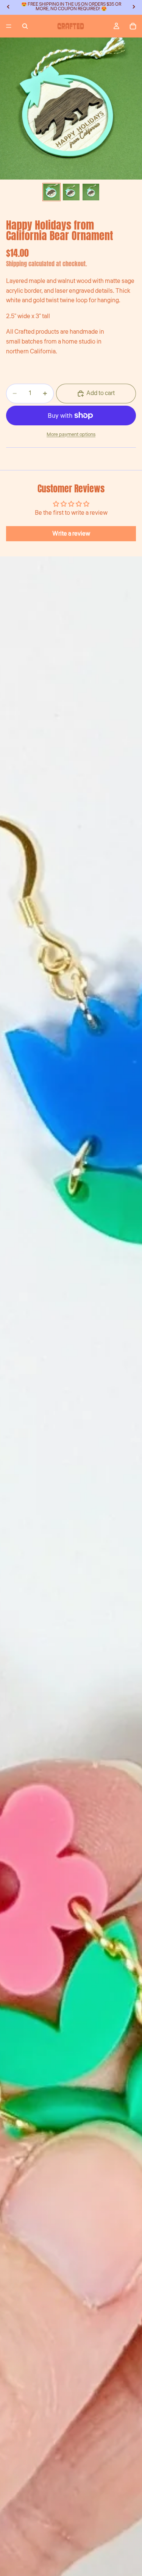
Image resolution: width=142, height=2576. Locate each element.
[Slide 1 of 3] (51, 192)
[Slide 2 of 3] (71, 192)
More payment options (71, 434)
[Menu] (9, 26)
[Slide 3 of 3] (91, 192)
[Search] (25, 26)
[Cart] (133, 26)
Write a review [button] (71, 534)
